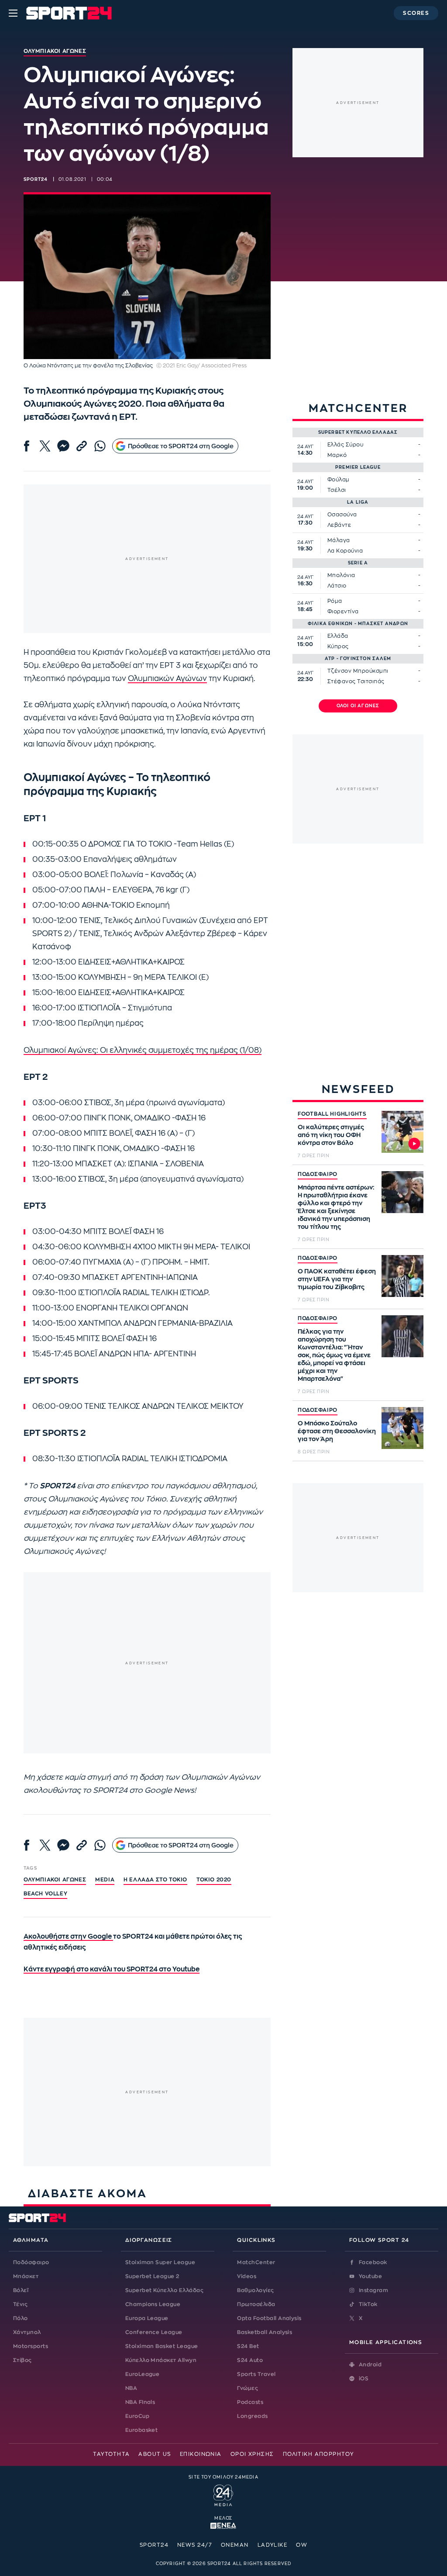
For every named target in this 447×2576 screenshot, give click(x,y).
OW (302, 2545)
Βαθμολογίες (255, 2290)
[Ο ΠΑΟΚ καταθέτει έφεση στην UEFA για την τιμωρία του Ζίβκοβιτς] (402, 1276)
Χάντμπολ (27, 2332)
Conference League (154, 2332)
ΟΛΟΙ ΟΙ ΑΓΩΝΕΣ (358, 706)
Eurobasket (142, 2430)
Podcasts (250, 2402)
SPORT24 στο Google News (144, 1790)
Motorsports (31, 2346)
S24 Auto (250, 2360)
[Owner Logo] (223, 2494)
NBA (131, 2388)
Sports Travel (256, 2374)
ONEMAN (235, 2545)
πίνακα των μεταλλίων (129, 1525)
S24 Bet (248, 2346)
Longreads (252, 2416)
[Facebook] (27, 446)
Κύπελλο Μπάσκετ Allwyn (161, 2360)
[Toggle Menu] (13, 13)
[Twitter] (45, 446)
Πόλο (21, 2318)
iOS (364, 2379)
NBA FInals (140, 2402)
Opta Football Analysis (269, 2318)
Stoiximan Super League (160, 2262)
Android (370, 2365)
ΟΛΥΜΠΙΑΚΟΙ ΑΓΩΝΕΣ (55, 1880)
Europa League (147, 2318)
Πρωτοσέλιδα (256, 2304)
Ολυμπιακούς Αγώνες (88, 1499)
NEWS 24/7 (195, 2545)
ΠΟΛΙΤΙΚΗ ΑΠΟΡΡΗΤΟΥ (318, 2454)
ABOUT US (155, 2454)
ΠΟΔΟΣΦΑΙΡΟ (318, 1174)
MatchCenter (256, 2262)
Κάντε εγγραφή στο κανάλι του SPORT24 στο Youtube (112, 1969)
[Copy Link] (82, 446)
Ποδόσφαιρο (31, 2262)
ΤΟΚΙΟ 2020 (214, 1880)
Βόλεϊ (21, 2290)
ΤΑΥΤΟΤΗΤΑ (111, 2454)
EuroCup (137, 2416)
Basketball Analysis (265, 2332)
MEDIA (105, 1880)
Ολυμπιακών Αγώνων (167, 679)
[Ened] (223, 2525)
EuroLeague (143, 2374)
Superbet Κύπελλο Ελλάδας (165, 2290)
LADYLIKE (273, 2545)
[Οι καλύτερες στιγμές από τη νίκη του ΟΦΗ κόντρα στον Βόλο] (402, 1132)
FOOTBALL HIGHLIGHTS (332, 1114)
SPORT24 (154, 2545)
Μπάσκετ (26, 2276)
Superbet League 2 (152, 2276)
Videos (247, 2276)
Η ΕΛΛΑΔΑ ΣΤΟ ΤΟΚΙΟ (155, 1880)
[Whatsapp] (100, 446)
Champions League (153, 2304)
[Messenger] (63, 446)
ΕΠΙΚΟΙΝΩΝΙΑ (201, 2454)
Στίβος (22, 2360)
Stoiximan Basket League (162, 2346)
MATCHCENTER (358, 408)
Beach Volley (45, 1894)
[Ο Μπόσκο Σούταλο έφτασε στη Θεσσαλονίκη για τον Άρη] (402, 1428)
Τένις (20, 2304)
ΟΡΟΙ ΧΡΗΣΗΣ (252, 2454)
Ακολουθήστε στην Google (68, 1937)
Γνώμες (248, 2388)
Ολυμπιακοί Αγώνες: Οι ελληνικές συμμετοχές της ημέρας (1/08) (143, 1050)
